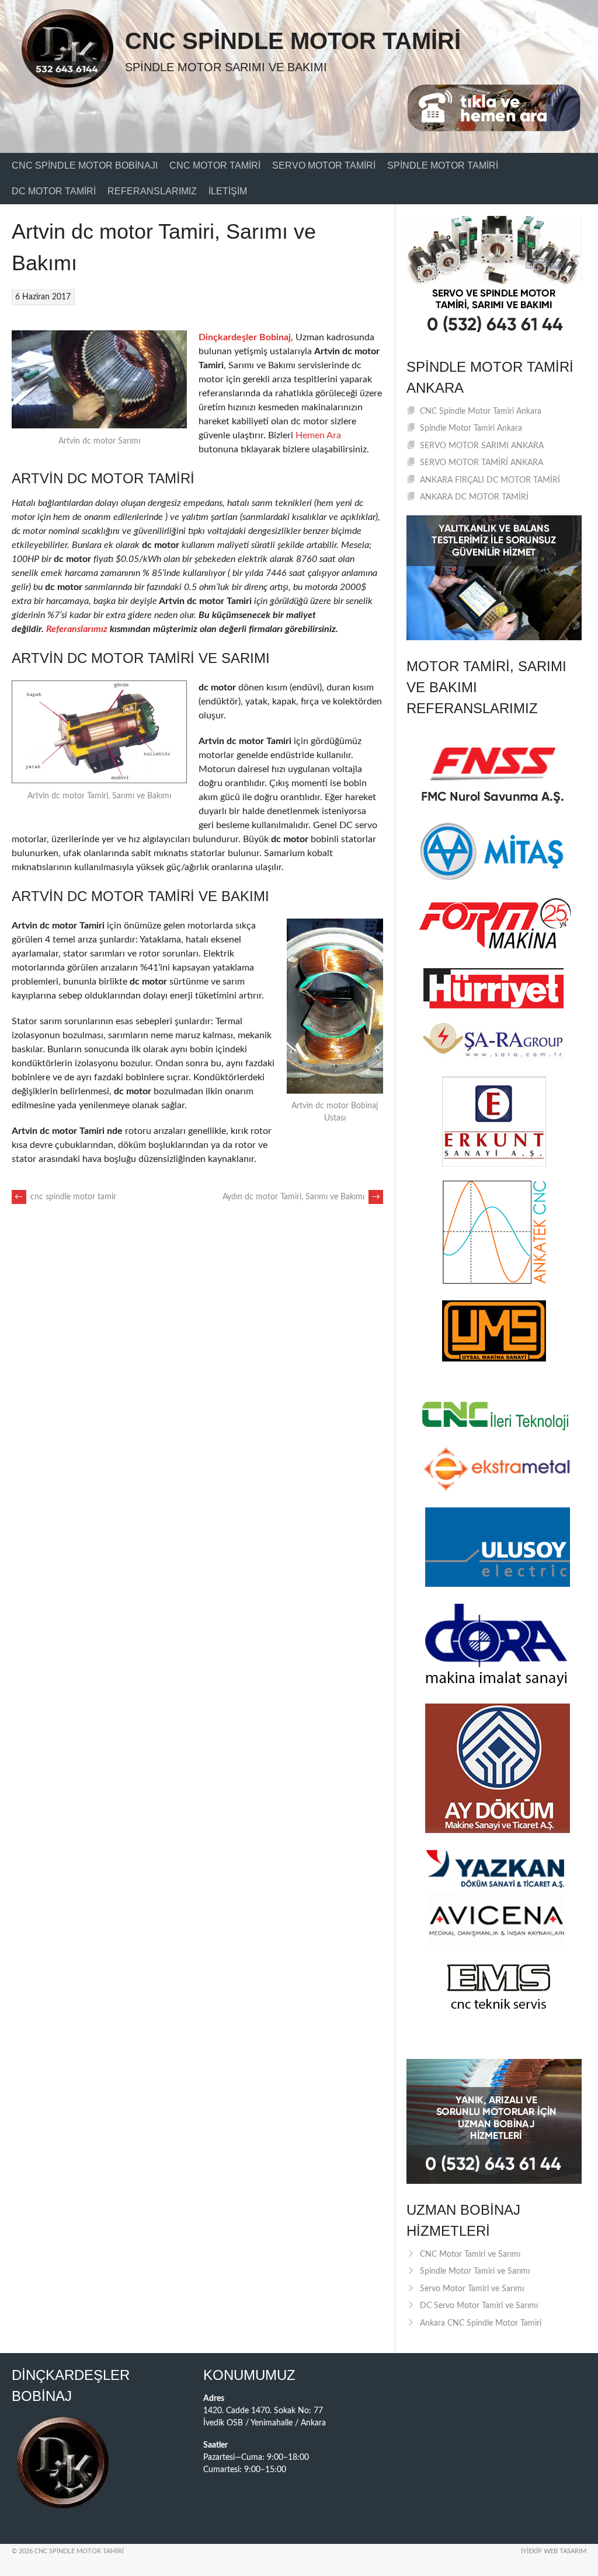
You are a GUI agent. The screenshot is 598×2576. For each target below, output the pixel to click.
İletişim (228, 191)
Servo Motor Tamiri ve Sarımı (472, 2289)
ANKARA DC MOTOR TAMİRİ (474, 497)
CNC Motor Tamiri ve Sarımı (470, 2254)
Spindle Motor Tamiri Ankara (471, 428)
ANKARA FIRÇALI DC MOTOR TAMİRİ (490, 480)
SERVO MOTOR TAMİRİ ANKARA (481, 463)
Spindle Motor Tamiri (443, 165)
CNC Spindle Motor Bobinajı (85, 165)
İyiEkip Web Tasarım (554, 2551)
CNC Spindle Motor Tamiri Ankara (481, 411)
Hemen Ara (318, 435)
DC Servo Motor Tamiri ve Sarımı (479, 2306)
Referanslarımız (152, 191)
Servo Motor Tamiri (324, 165)
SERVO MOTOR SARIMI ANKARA (482, 446)
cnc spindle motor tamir (65, 1197)
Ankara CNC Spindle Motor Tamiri (481, 2323)
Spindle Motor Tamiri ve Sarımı (475, 2271)
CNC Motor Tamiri (215, 165)
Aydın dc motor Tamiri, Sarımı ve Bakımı (301, 1197)
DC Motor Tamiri (54, 191)
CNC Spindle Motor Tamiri (293, 41)
